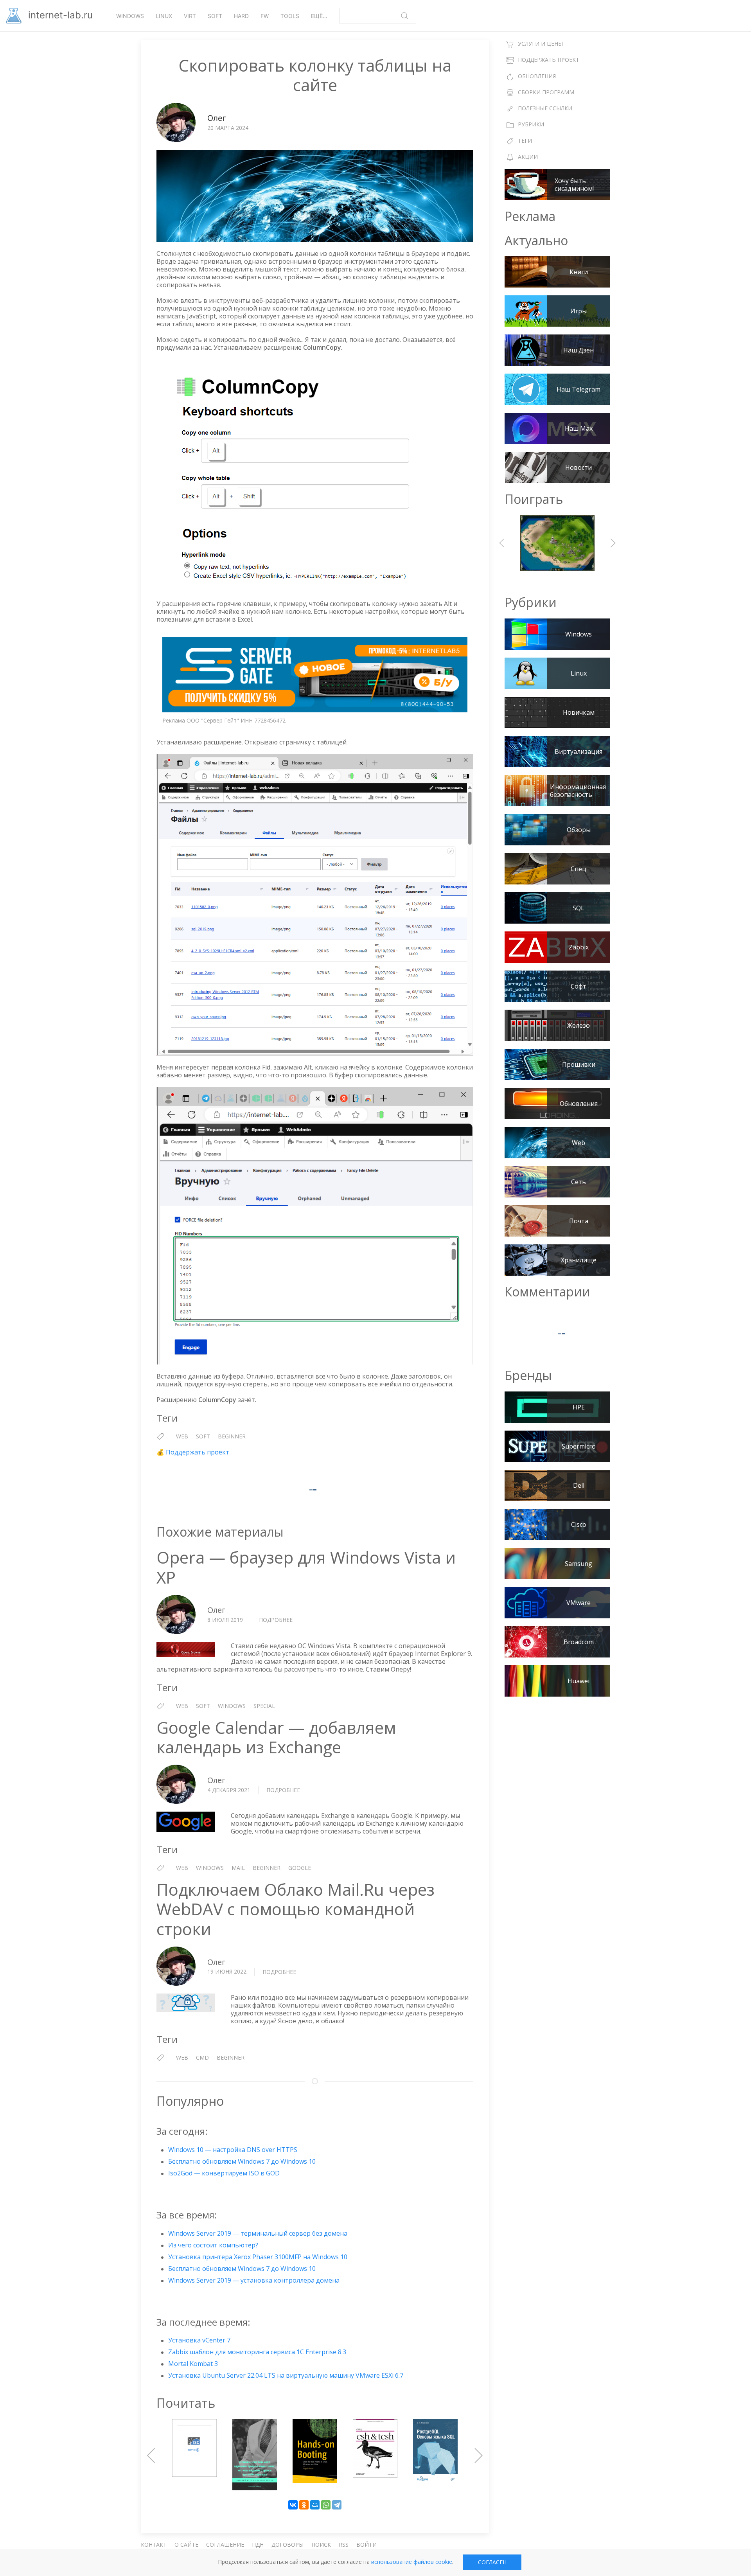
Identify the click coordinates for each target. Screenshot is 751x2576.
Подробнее (276, 1620)
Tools (290, 16)
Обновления (537, 76)
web (182, 1436)
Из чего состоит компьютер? (213, 2245)
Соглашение (225, 2545)
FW (265, 16)
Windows (130, 16)
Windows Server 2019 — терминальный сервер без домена (258, 2233)
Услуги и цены (540, 44)
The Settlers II (557, 543)
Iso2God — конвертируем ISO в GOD (224, 2173)
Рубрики (531, 124)
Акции (528, 157)
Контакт (154, 2545)
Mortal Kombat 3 (193, 2364)
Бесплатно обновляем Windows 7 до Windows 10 (242, 2161)
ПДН (258, 2545)
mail (238, 1868)
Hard (241, 16)
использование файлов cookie (412, 2562)
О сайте (186, 2545)
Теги (525, 141)
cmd (202, 2057)
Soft (215, 16)
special (264, 1706)
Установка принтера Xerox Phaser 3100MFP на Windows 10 (258, 2257)
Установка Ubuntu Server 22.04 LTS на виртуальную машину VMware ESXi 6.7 (286, 2375)
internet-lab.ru (59, 15)
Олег (217, 118)
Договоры (287, 2545)
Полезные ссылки (545, 108)
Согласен (492, 2562)
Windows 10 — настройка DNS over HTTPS (233, 2150)
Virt (190, 16)
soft (203, 1436)
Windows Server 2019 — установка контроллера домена (254, 2280)
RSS (344, 2545)
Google (300, 1868)
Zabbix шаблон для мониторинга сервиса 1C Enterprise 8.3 (257, 2352)
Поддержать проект (198, 1452)
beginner (232, 1436)
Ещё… (319, 16)
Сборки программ (546, 92)
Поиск (321, 2545)
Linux (164, 16)
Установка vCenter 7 (199, 2340)
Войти (367, 2545)
